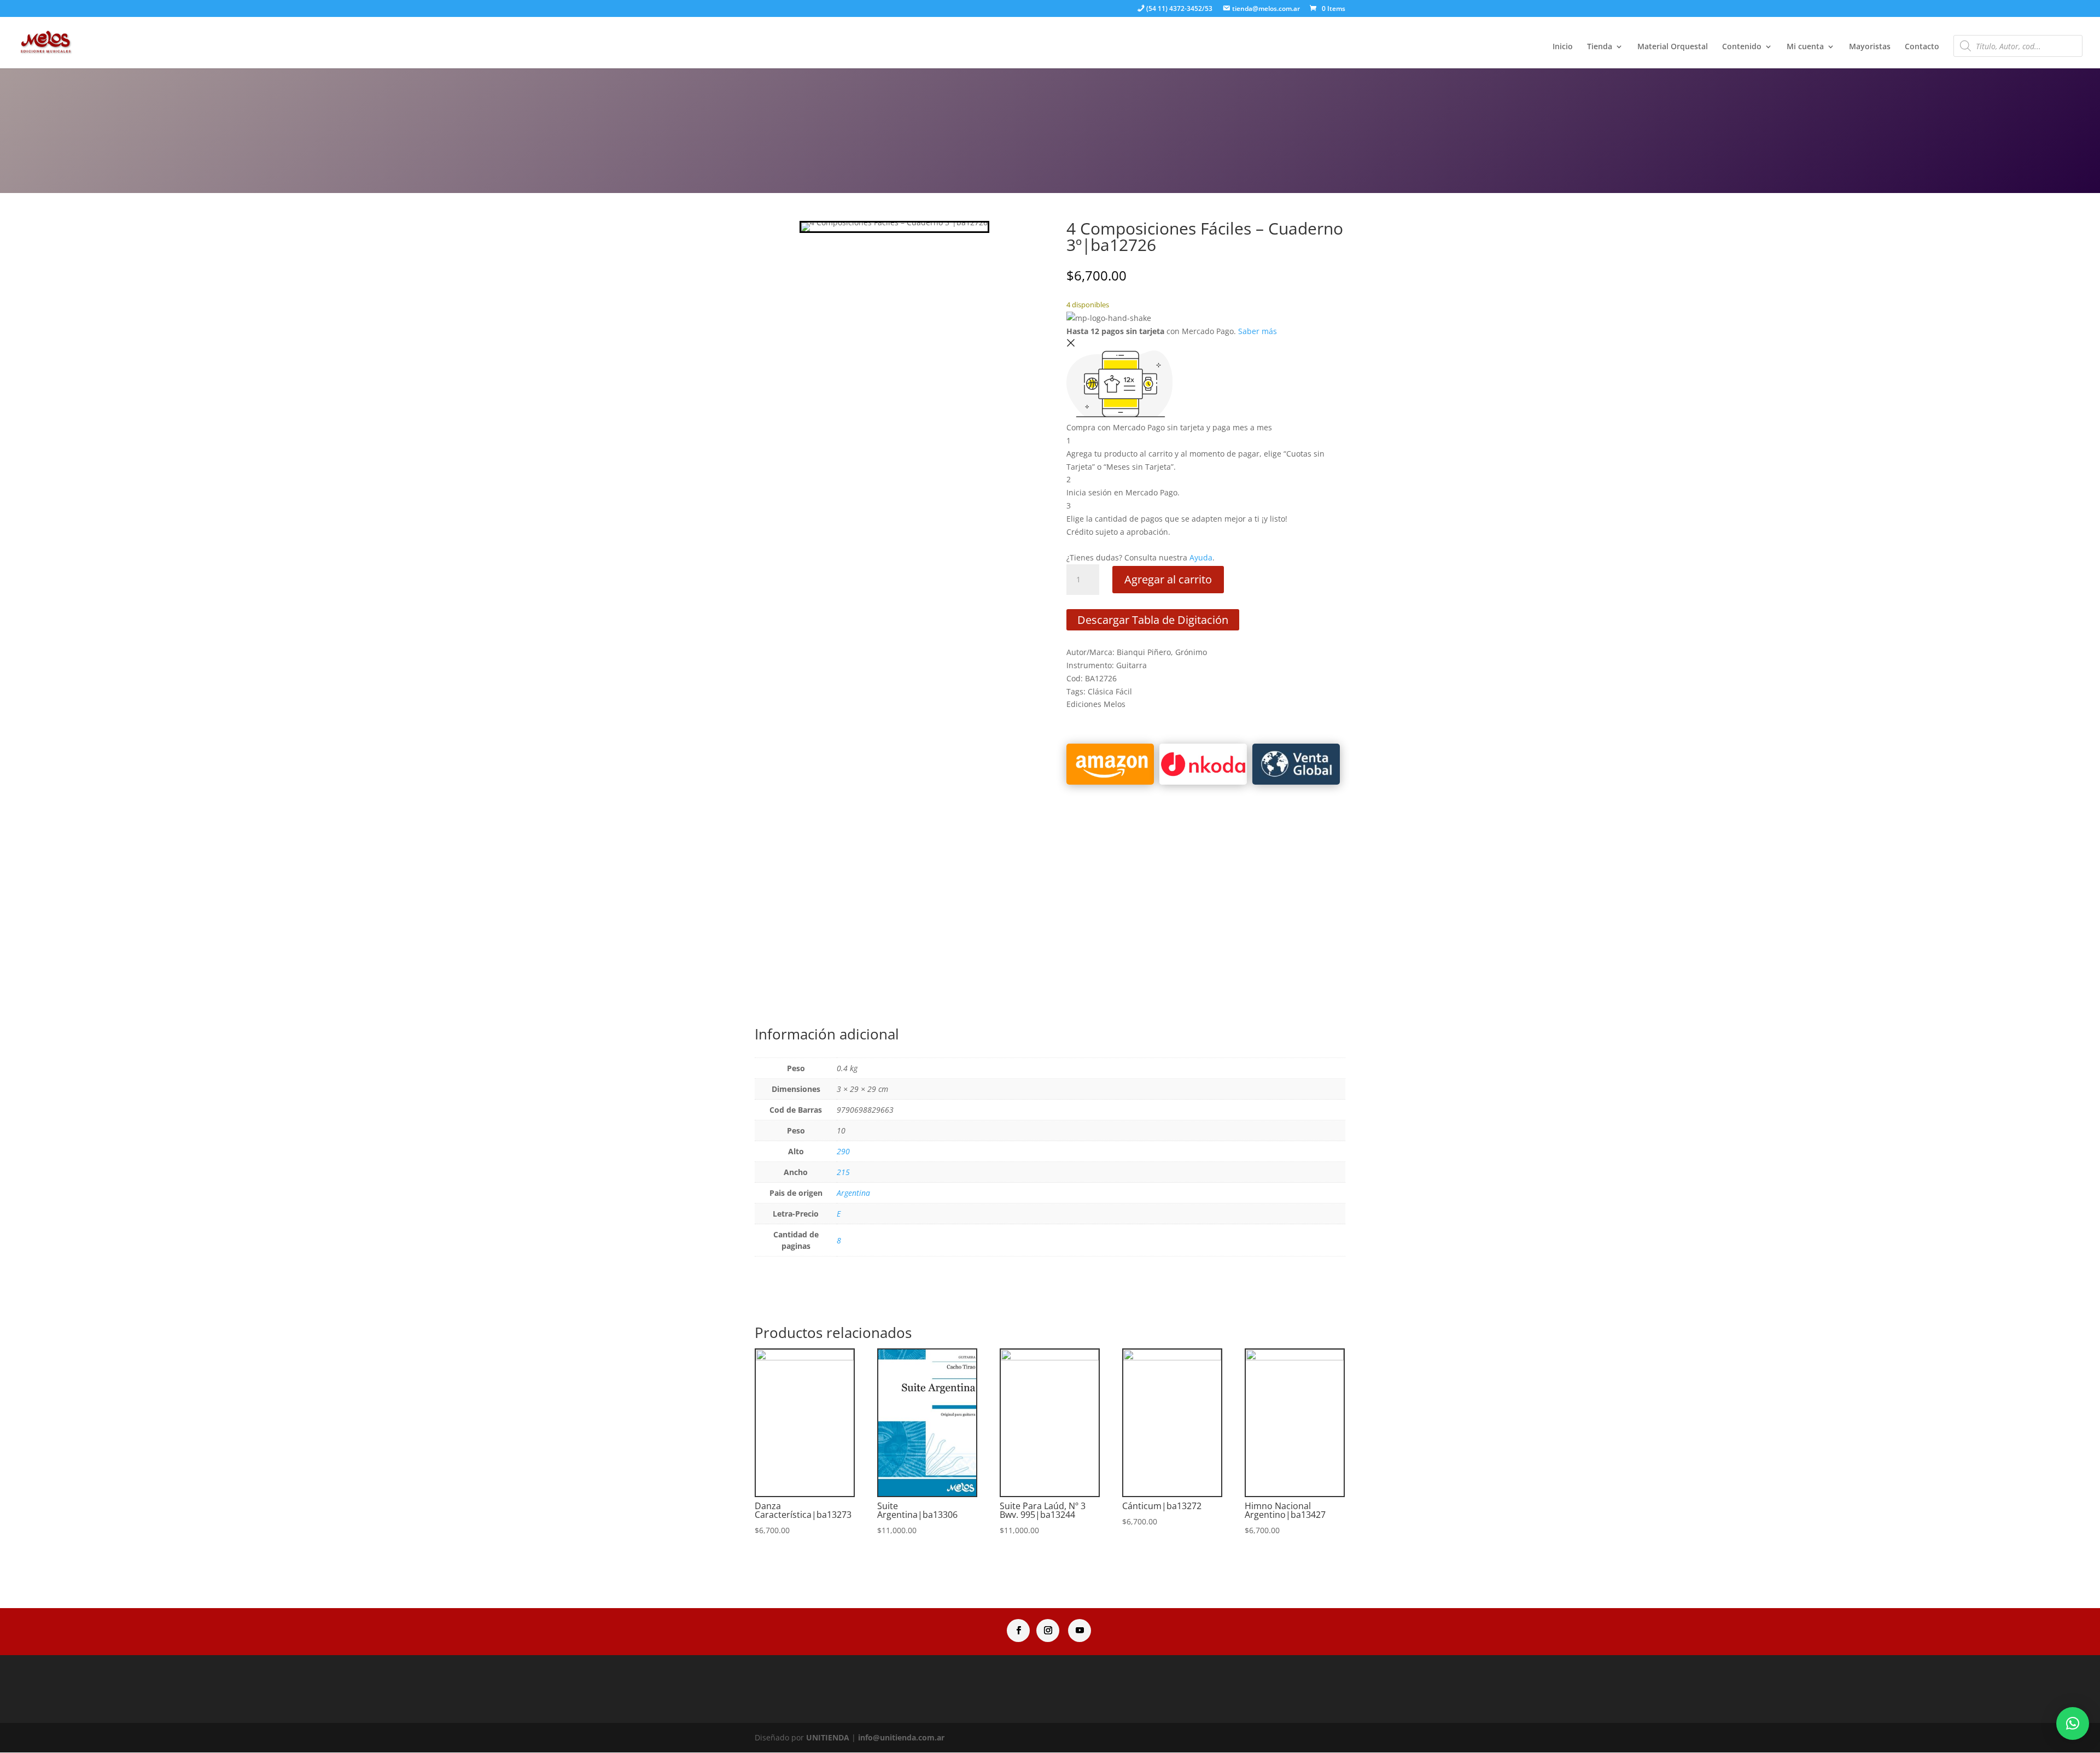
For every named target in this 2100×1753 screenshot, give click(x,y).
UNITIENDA (828, 1737)
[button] (2073, 1723)
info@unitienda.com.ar (901, 1737)
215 (843, 1172)
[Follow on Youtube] (1080, 1631)
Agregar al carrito (1168, 579)
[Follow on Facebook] (1018, 1631)
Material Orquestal (1673, 47)
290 (843, 1151)
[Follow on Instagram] (1048, 1631)
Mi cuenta (1805, 47)
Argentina (853, 1193)
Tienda (1600, 47)
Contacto (1922, 47)
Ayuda (1201, 557)
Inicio (1563, 47)
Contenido (1742, 47)
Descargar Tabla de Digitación (1153, 620)
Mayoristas (1870, 47)
